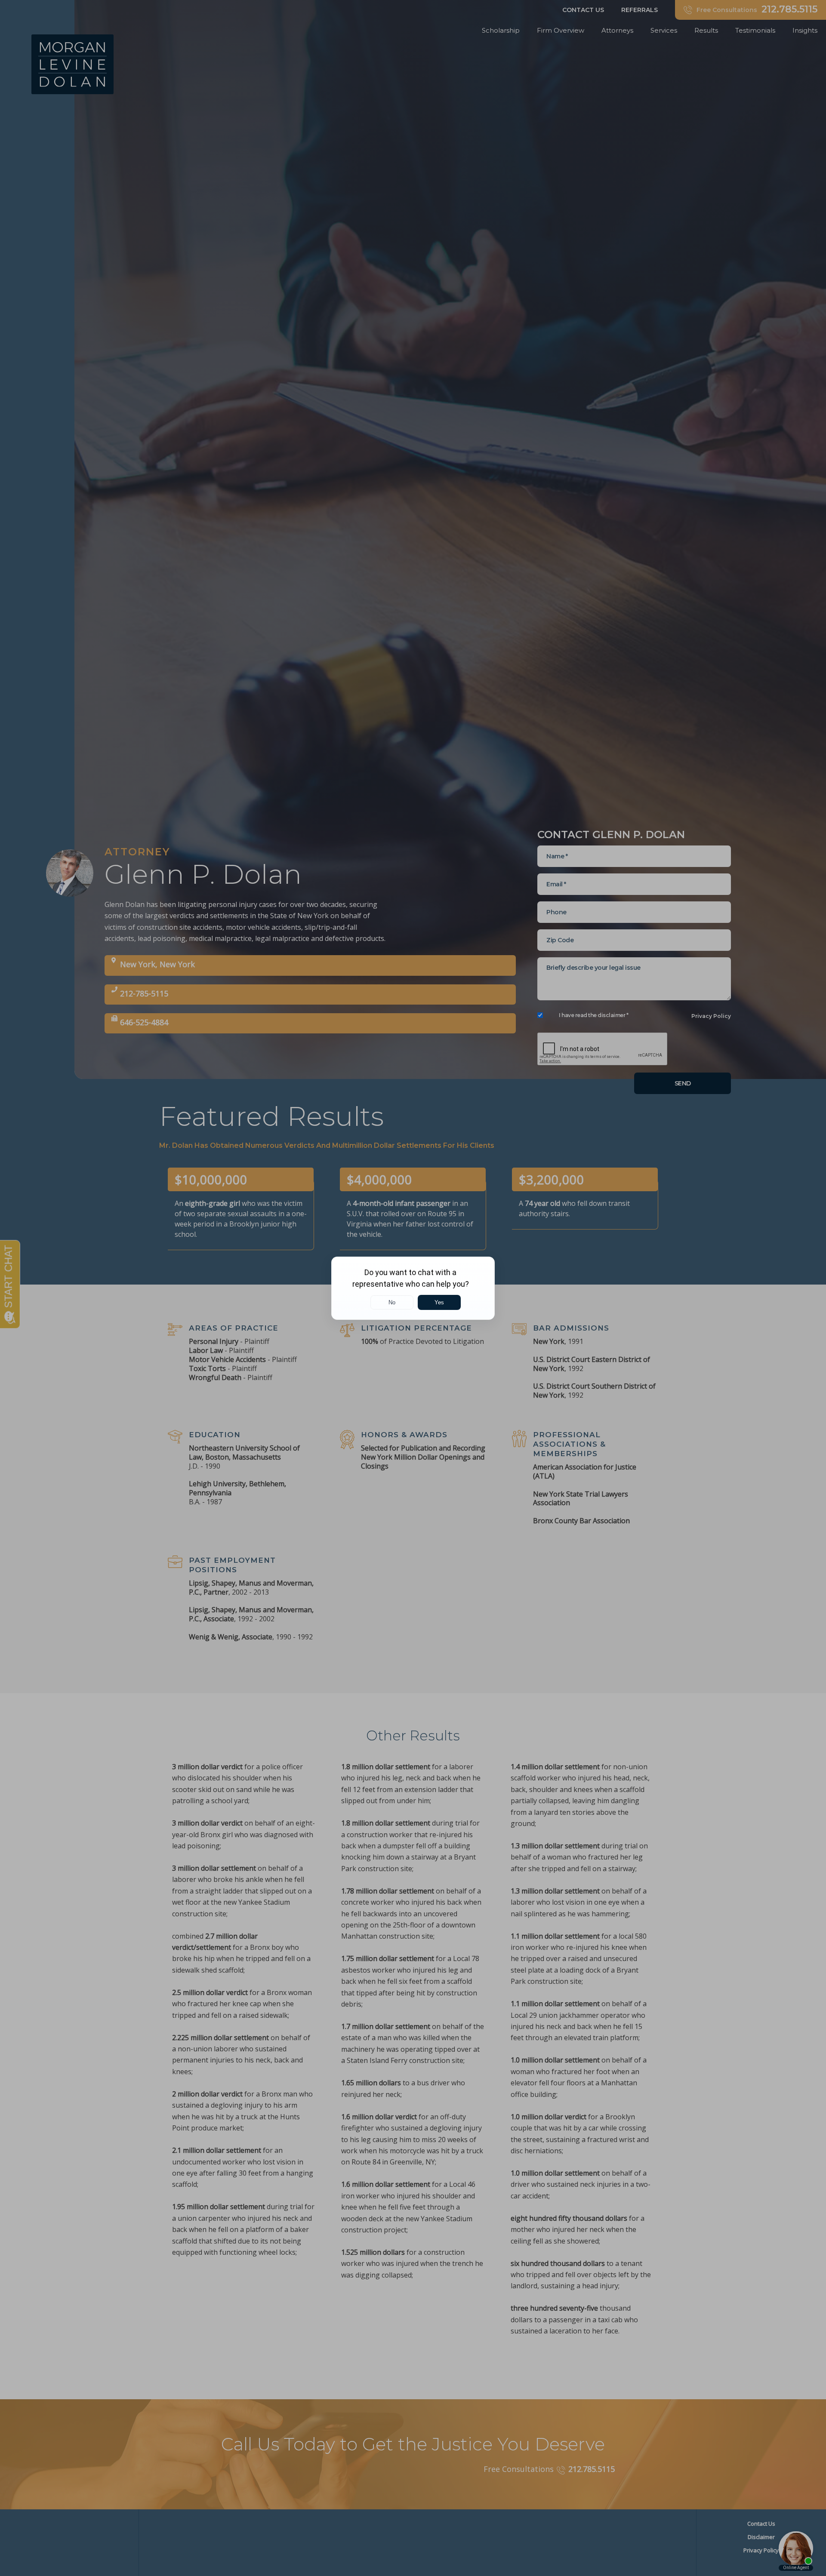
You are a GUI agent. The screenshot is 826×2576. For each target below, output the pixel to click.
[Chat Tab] (413, 1288)
